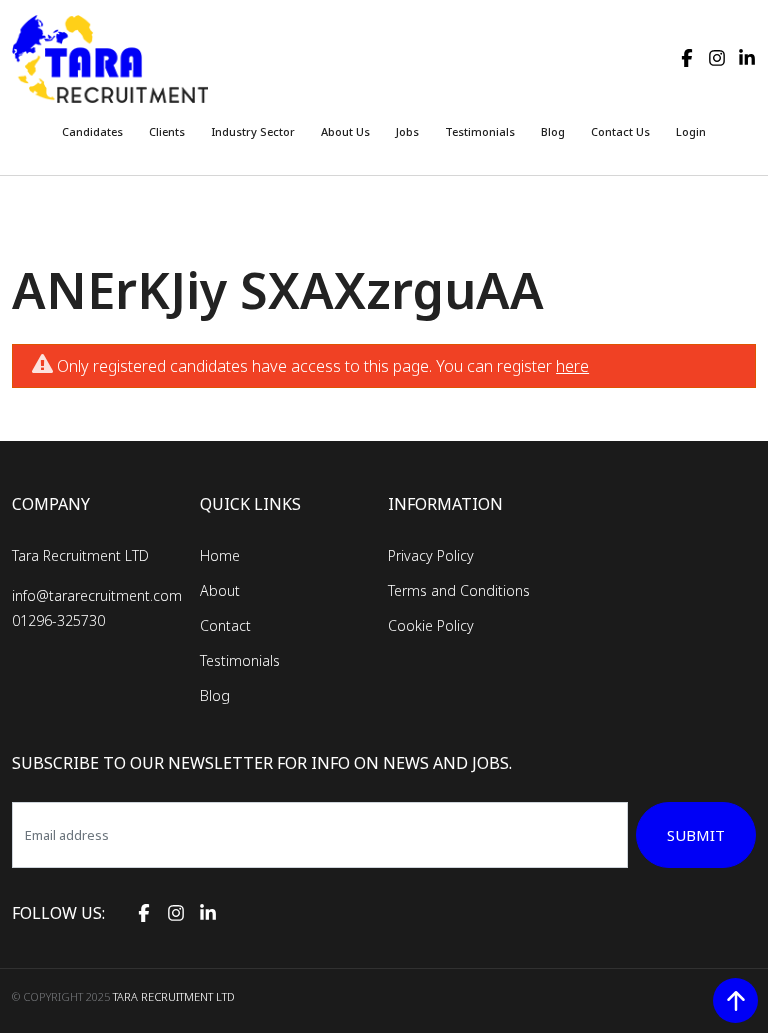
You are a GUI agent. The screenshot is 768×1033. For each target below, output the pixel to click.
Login (691, 131)
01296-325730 (58, 620)
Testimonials (480, 131)
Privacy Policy (431, 555)
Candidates (92, 131)
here (572, 366)
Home (220, 555)
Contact (225, 625)
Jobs (407, 131)
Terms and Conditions (459, 590)
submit (696, 835)
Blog (553, 131)
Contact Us (620, 131)
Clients (167, 131)
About (220, 590)
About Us (345, 131)
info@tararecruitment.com (97, 595)
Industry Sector (253, 131)
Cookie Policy (431, 625)
